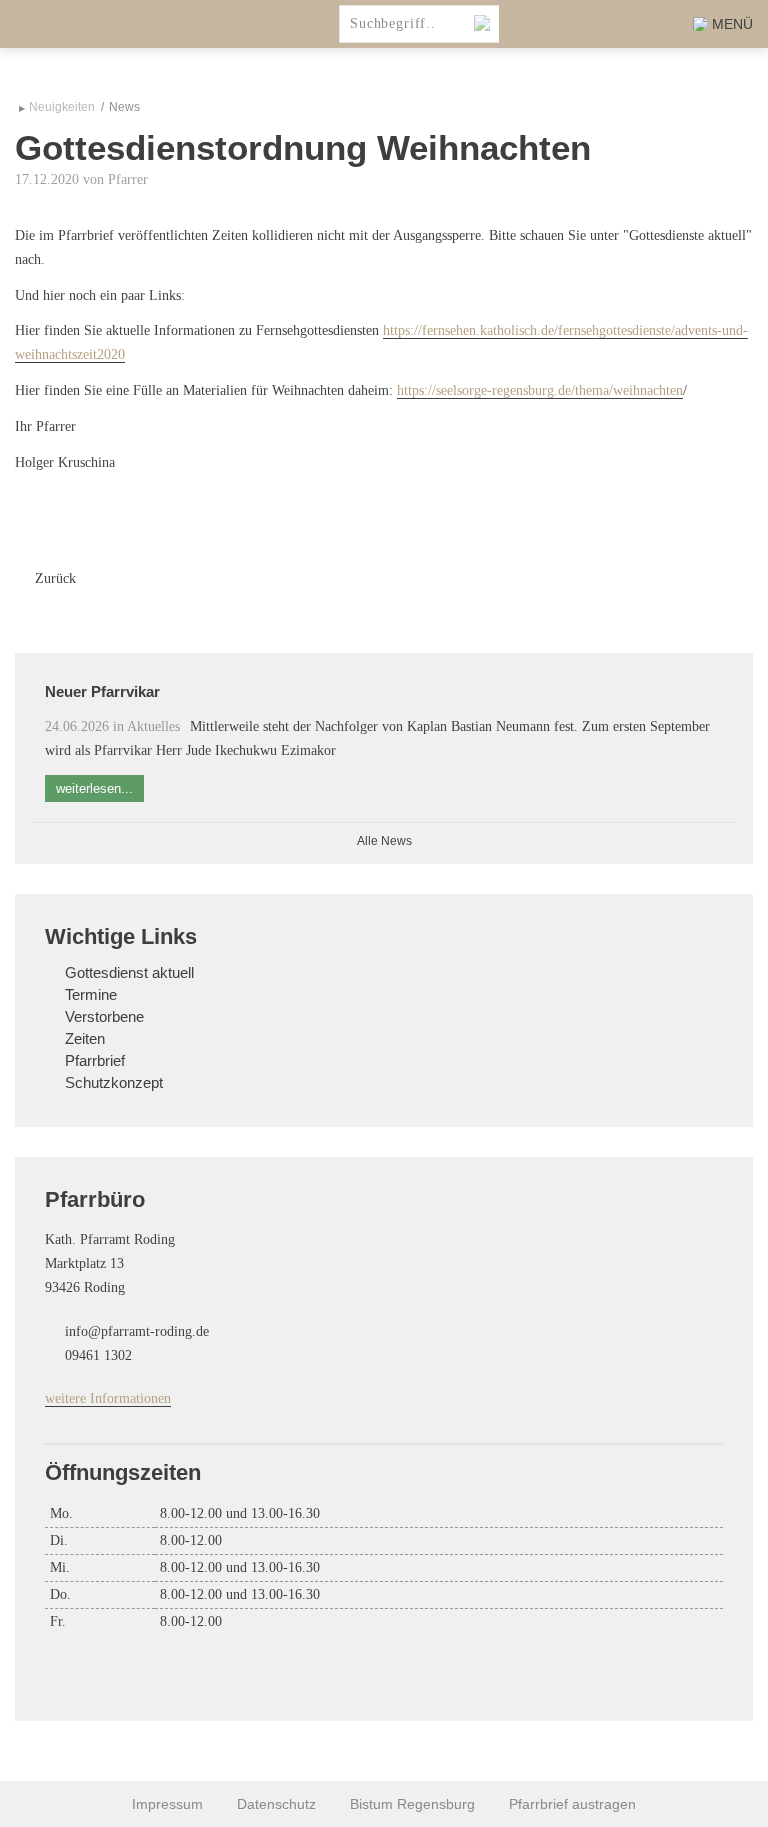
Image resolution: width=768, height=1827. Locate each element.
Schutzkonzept (114, 1083)
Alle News (384, 841)
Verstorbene (104, 1017)
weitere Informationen (108, 1398)
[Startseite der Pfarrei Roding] (80, 24)
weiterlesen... (94, 788)
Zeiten (85, 1039)
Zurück (55, 578)
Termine (91, 995)
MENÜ (732, 24)
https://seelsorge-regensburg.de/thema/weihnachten (540, 390)
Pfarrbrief (95, 1061)
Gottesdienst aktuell (129, 973)
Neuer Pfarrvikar (102, 691)
